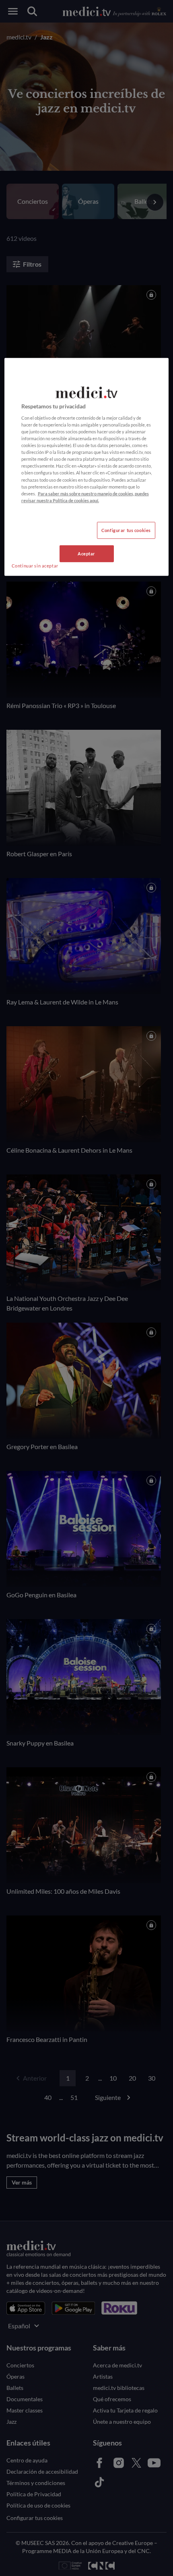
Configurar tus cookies (126, 530)
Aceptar (86, 553)
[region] (87, 467)
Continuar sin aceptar (35, 565)
